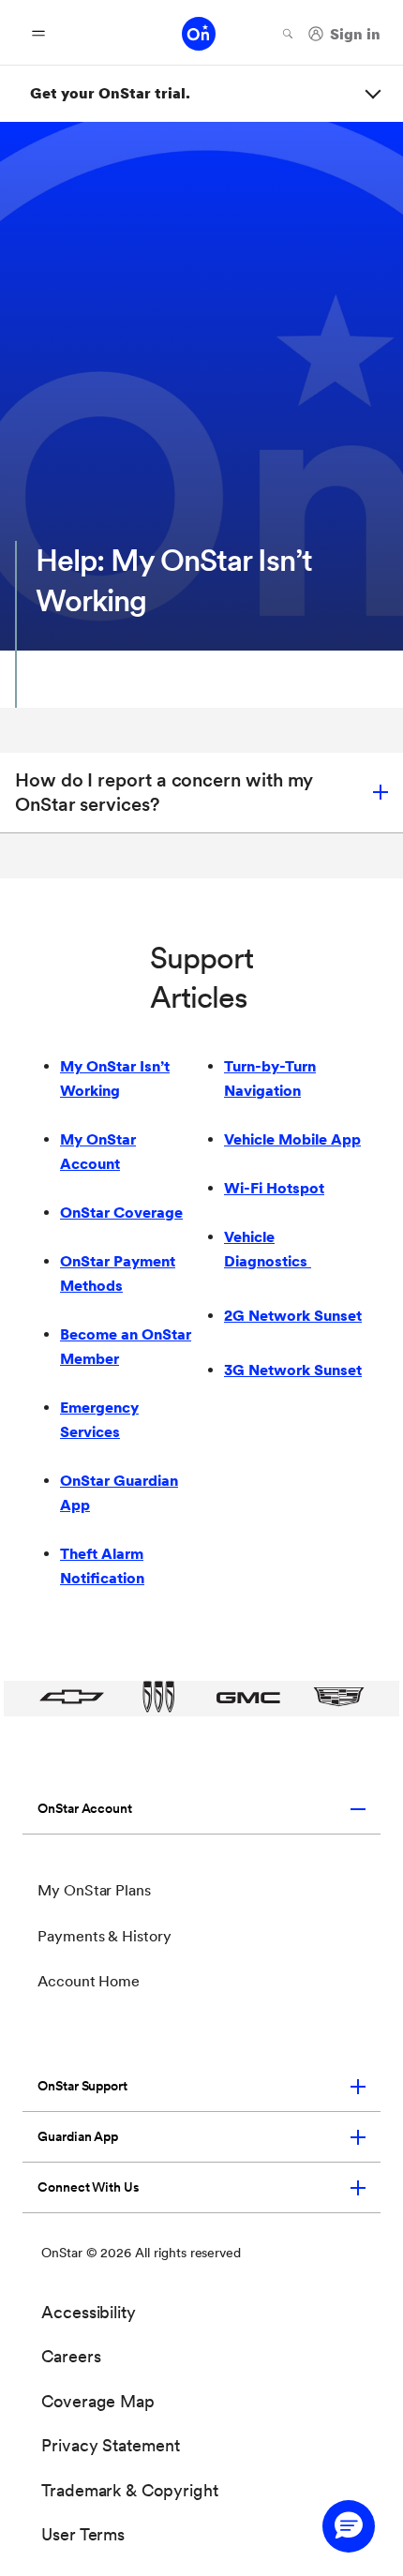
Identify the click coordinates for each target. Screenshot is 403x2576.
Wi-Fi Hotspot (274, 1188)
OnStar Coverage (121, 1213)
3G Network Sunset (293, 1370)
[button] (201, 793)
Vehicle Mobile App (292, 1139)
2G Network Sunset (293, 1316)
